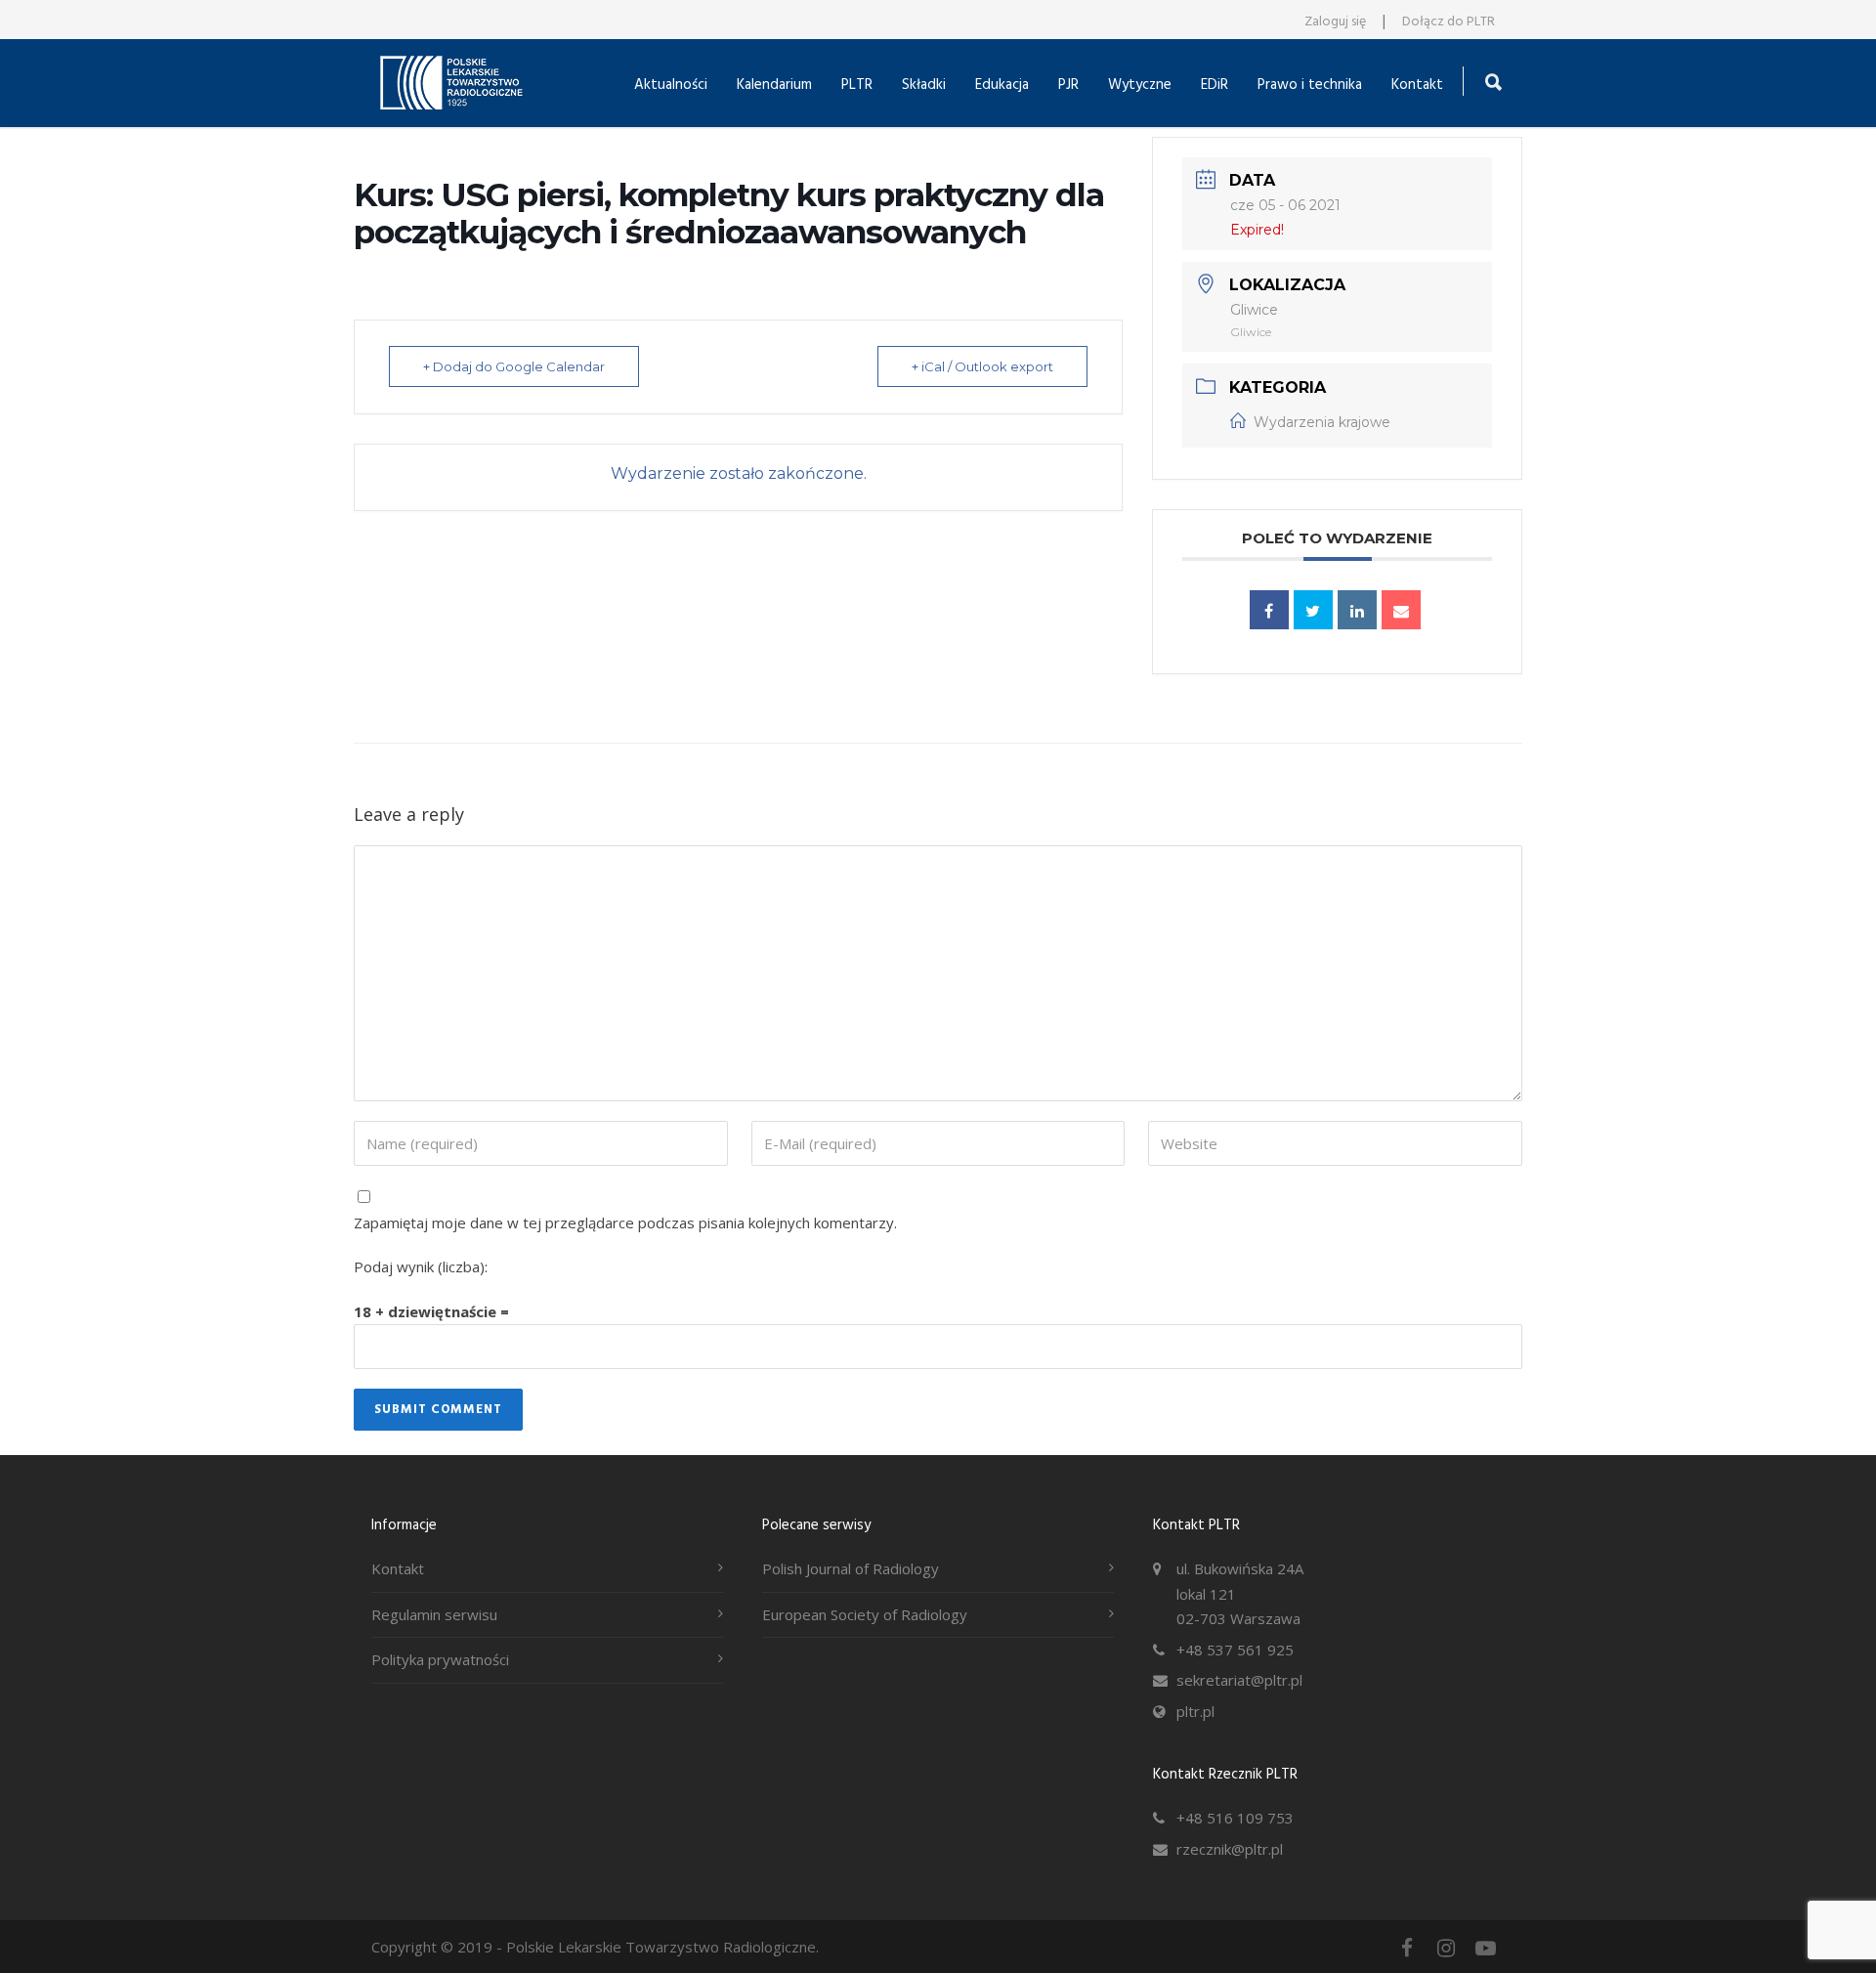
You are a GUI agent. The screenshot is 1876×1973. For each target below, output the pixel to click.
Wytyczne (1140, 85)
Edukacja (1002, 85)
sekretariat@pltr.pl (1239, 1680)
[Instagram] (1446, 1948)
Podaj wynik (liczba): (421, 1266)
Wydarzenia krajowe (1322, 422)
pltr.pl (1195, 1711)
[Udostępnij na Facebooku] (1269, 610)
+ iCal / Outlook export (982, 366)
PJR (1068, 85)
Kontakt (1417, 85)
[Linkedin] (1357, 610)
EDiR (1215, 85)
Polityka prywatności (440, 1659)
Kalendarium (774, 85)
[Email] (1401, 610)
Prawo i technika (1310, 85)
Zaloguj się (1335, 22)
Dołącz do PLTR (1449, 22)
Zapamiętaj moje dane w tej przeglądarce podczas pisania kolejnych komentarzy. (625, 1222)
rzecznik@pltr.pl (1230, 1849)
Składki (924, 85)
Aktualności (671, 85)
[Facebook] (1407, 1948)
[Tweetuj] (1313, 610)
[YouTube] (1485, 1948)
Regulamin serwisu (434, 1614)
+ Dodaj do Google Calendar (514, 366)
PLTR (857, 85)
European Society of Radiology (865, 1614)
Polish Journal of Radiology (851, 1568)
